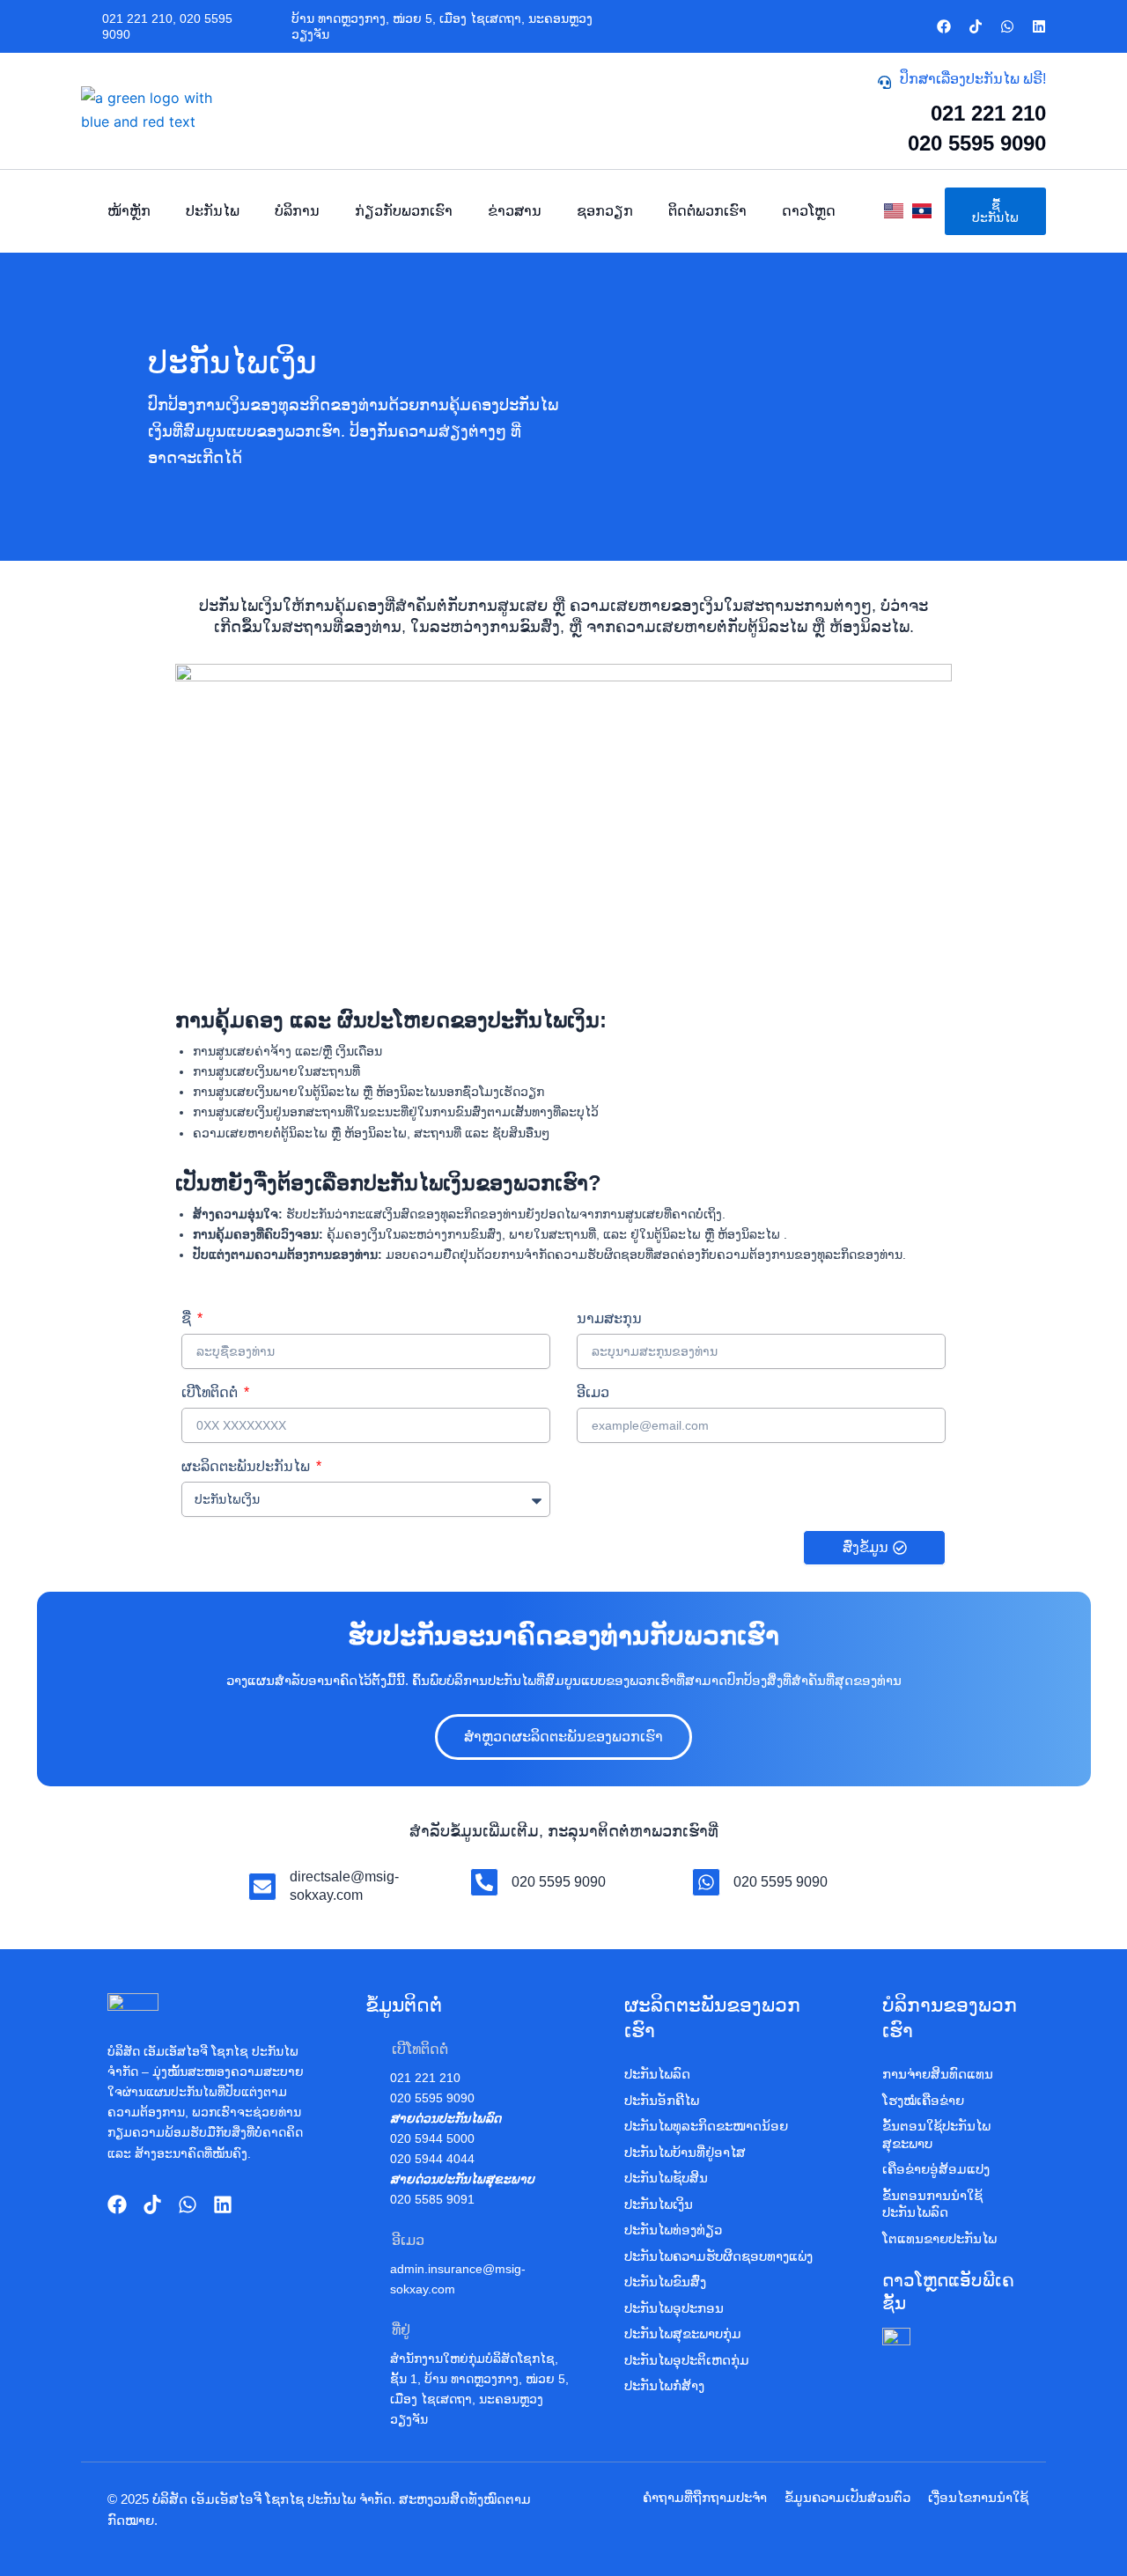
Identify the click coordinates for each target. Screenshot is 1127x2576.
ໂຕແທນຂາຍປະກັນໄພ (939, 2238)
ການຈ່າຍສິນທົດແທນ (938, 2074)
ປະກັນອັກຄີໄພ (662, 2100)
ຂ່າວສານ (515, 211)
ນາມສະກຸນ (609, 1318)
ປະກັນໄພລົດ (657, 2074)
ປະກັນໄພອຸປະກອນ (674, 2308)
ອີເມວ (593, 1392)
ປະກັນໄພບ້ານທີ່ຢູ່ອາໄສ (685, 2152)
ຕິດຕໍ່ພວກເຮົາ (707, 211)
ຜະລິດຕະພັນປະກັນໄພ (247, 1466)
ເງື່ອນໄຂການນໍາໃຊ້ (978, 2497)
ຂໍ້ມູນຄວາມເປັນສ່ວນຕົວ (847, 2497)
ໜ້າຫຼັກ (129, 211)
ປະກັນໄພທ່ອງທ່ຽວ (673, 2230)
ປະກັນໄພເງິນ (659, 2204)
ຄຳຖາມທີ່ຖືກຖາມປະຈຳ (705, 2497)
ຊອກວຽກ (605, 211)
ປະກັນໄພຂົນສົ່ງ (665, 2282)
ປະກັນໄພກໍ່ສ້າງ (664, 2385)
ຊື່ (188, 1318)
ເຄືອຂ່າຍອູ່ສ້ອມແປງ (936, 2169)
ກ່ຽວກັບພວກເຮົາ (404, 211)
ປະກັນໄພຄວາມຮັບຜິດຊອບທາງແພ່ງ (718, 2256)
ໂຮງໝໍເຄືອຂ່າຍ (923, 2100)
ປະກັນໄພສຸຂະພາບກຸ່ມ (683, 2333)
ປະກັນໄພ (213, 211)
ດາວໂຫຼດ (809, 211)
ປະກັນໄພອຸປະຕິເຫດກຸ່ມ (687, 2360)
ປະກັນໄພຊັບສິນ (666, 2178)
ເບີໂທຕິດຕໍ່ (211, 1392)
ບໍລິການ (297, 211)
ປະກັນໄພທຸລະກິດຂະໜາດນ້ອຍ (706, 2126)
